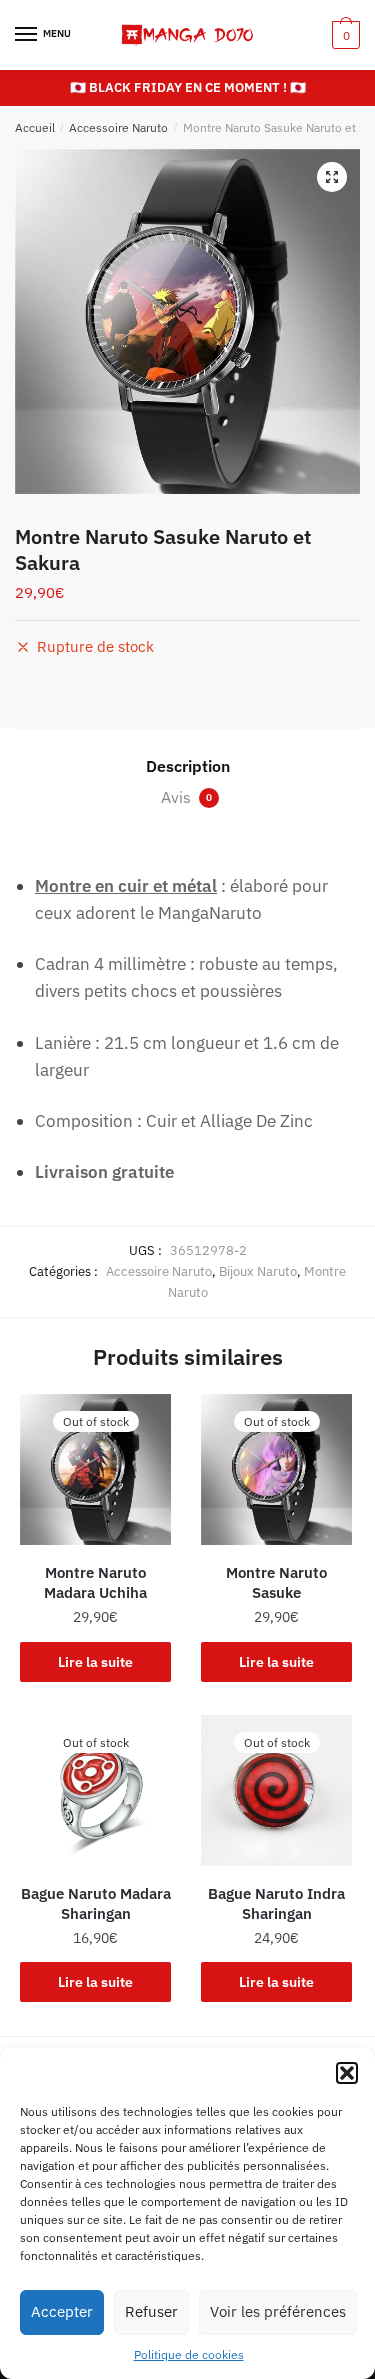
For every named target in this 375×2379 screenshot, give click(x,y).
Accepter (62, 2311)
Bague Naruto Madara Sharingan (96, 1903)
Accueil (35, 127)
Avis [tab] (186, 797)
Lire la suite (95, 1662)
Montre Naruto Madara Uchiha (95, 1582)
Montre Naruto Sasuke (276, 1582)
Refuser (151, 2311)
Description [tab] (188, 766)
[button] (347, 2073)
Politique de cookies (189, 2354)
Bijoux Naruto (258, 1271)
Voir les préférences (278, 2311)
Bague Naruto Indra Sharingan (276, 1903)
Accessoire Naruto (118, 127)
